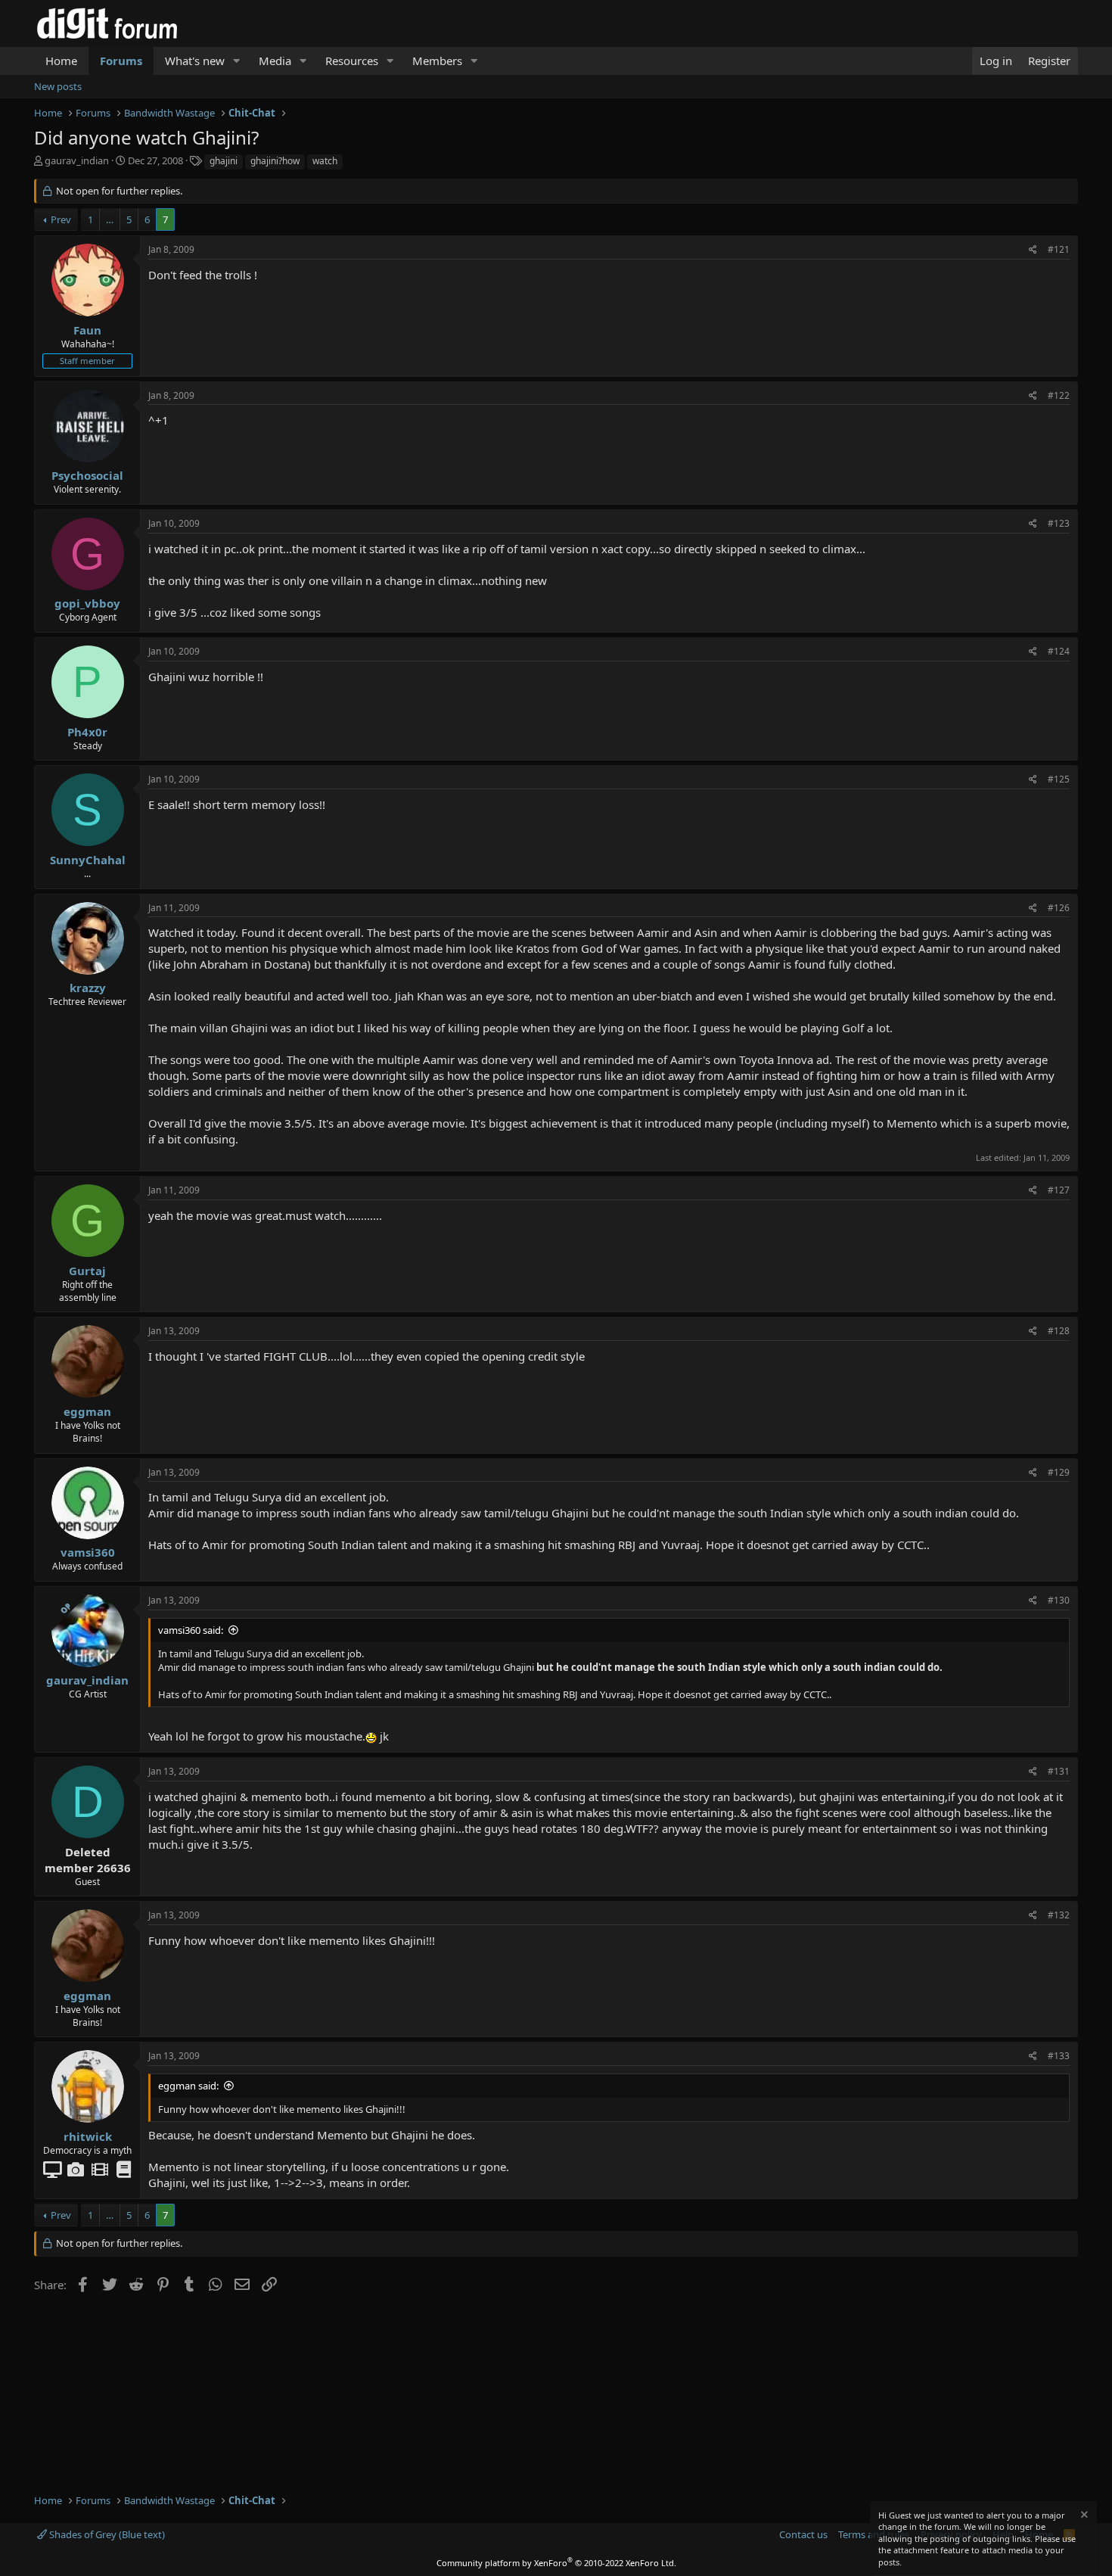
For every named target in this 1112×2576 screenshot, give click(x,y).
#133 (1059, 2056)
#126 (1059, 908)
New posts (58, 86)
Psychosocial (87, 475)
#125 (1059, 779)
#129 (1059, 1472)
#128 (1059, 1331)
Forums (121, 61)
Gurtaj (87, 1271)
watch (325, 161)
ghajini (224, 161)
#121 (1059, 249)
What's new (195, 61)
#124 (1059, 651)
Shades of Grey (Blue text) (106, 2534)
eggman (87, 1411)
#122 (1059, 395)
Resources (352, 61)
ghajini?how (275, 161)
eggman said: (188, 2086)
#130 (1059, 1600)
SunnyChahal (88, 860)
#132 (1059, 1915)
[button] (237, 61)
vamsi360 (88, 1552)
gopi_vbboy (87, 603)
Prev (61, 219)
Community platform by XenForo (556, 2563)
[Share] (1033, 250)
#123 (1059, 523)
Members (437, 61)
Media (275, 61)
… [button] (110, 219)
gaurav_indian (77, 160)
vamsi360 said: (191, 1630)
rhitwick (88, 2136)
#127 (1059, 1190)
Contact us (803, 2534)
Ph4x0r (87, 732)
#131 (1059, 1771)
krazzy (88, 988)
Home (61, 61)
